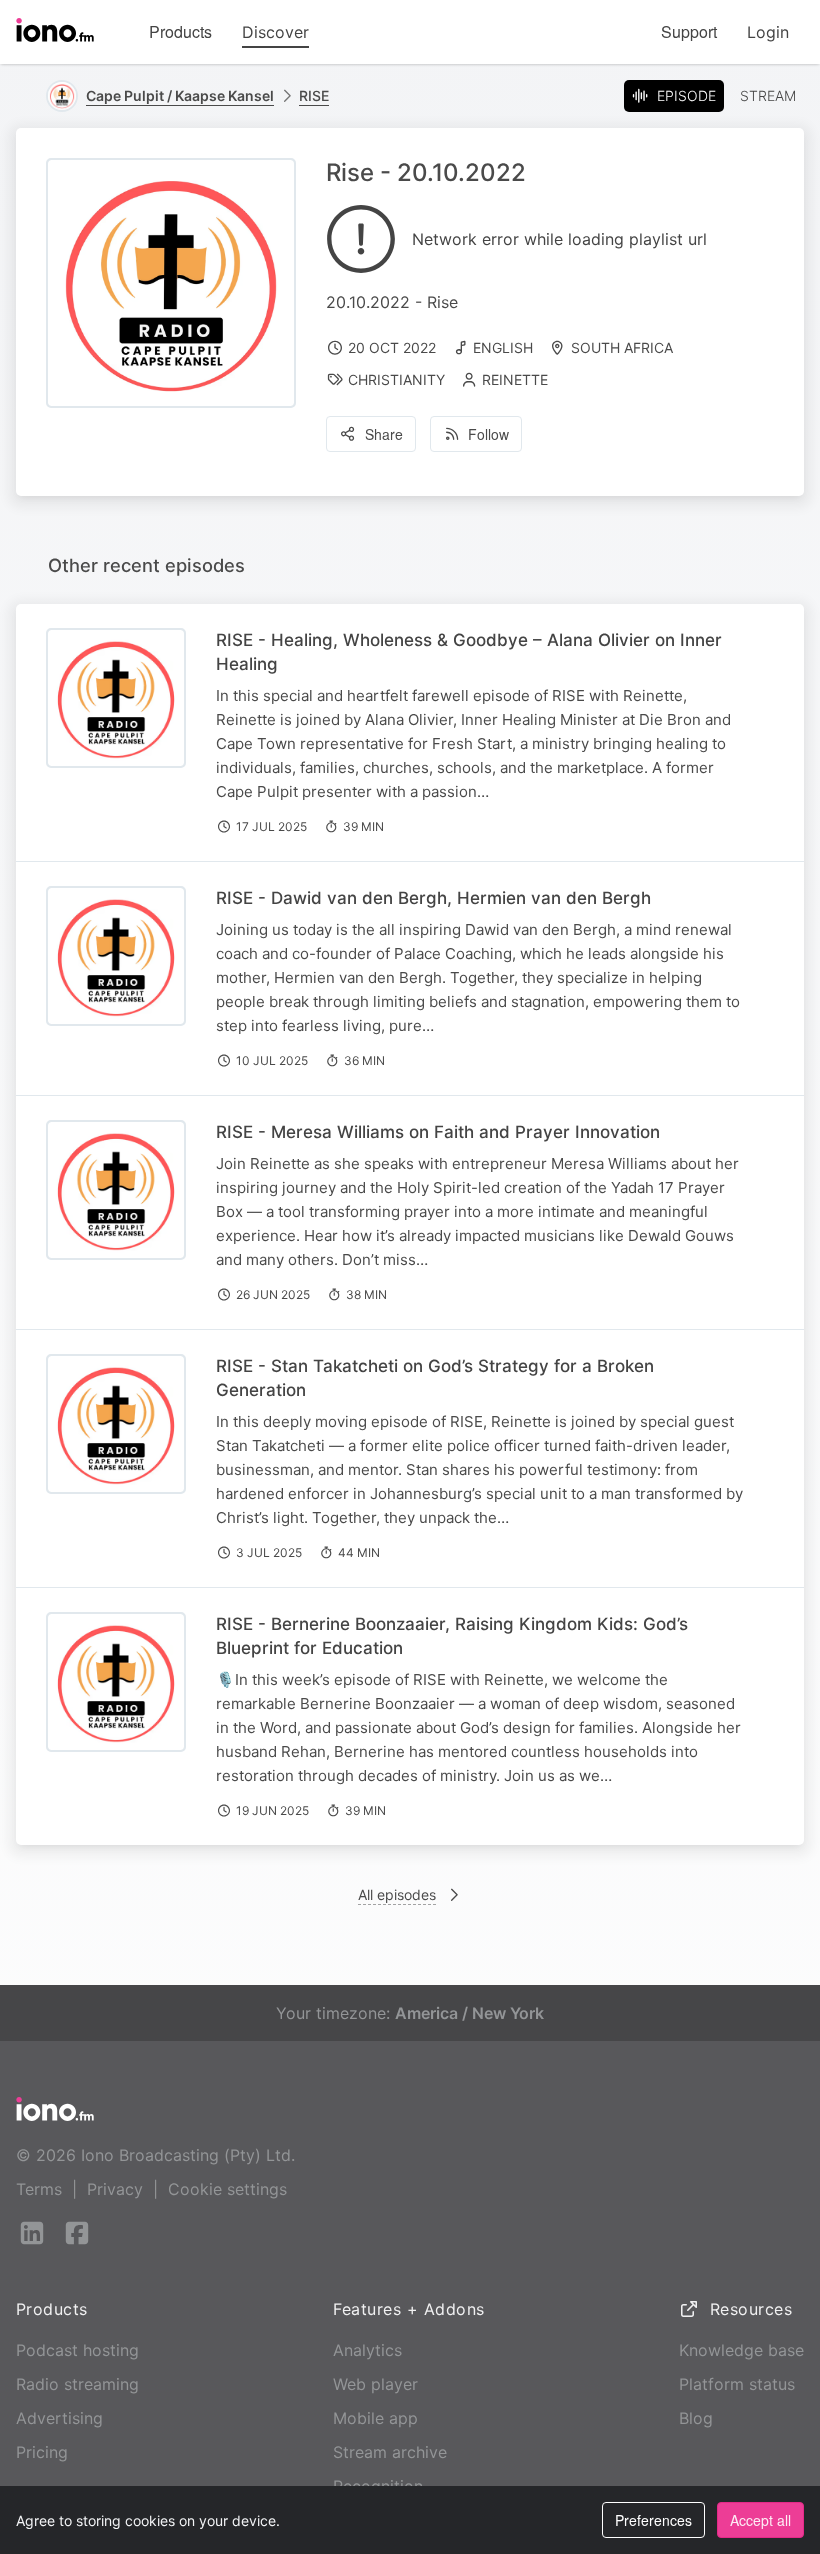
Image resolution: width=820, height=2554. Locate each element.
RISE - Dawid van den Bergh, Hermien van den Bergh (433, 898)
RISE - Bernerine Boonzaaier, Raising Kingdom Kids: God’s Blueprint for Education (452, 1636)
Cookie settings (227, 2189)
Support (689, 31)
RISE (314, 95)
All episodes (397, 1894)
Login (768, 32)
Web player (375, 2384)
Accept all (760, 2520)
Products (180, 31)
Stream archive (390, 2452)
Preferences (653, 2520)
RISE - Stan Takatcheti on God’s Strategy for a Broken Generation (435, 1378)
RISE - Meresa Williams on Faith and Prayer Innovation (438, 1132)
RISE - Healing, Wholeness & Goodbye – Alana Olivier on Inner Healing (469, 652)
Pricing (42, 2452)
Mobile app (375, 2418)
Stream (768, 95)
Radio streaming (77, 2384)
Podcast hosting (77, 2350)
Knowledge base (741, 2350)
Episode (686, 95)
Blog (696, 2418)
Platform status (737, 2384)
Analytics (367, 2350)
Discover (275, 32)
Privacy (115, 2189)
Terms (39, 2189)
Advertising (59, 2418)
